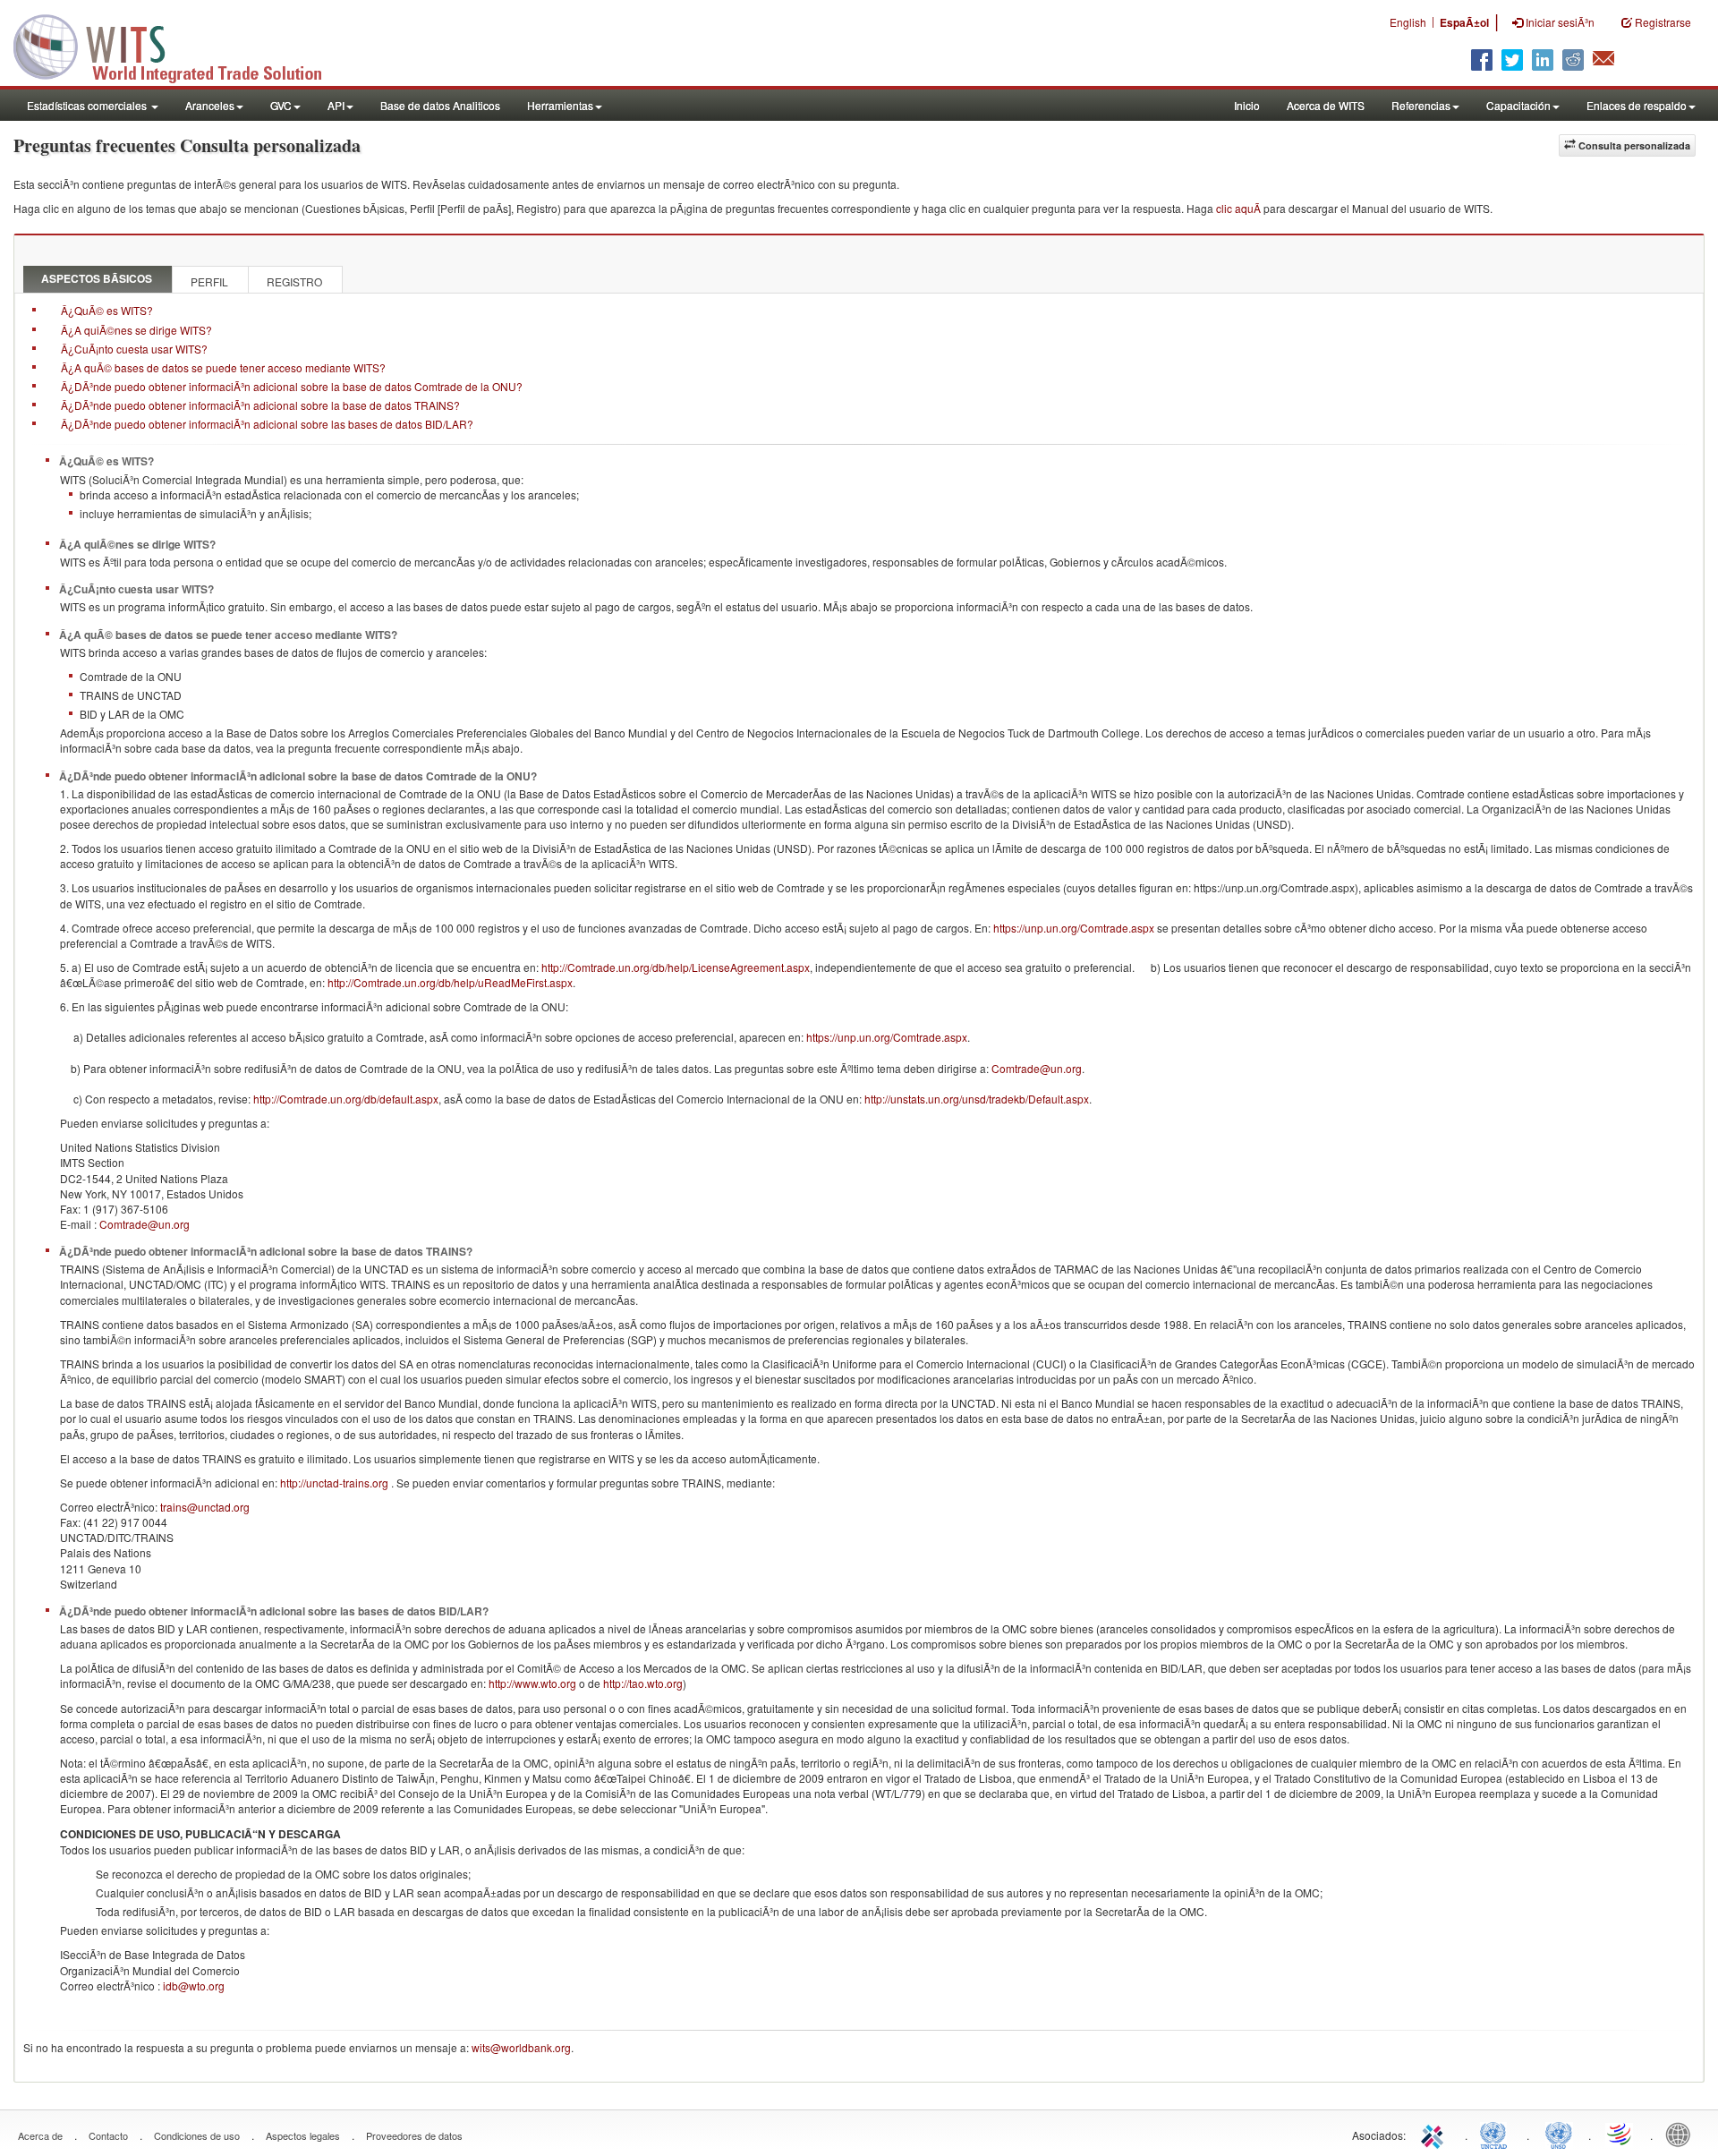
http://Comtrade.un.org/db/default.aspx (346, 1099)
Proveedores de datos (414, 2135)
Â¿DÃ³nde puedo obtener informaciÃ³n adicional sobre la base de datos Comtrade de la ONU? (292, 386)
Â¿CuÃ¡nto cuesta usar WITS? (134, 349)
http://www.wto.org (532, 1683)
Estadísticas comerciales (88, 105)
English (1408, 22)
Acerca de (40, 2135)
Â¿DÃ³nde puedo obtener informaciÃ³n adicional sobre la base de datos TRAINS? (260, 405)
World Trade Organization (1620, 2134)
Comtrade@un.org (1037, 1068)
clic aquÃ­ (1238, 208)
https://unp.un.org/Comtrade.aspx (1074, 928)
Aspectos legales (303, 2135)
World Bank (1682, 2134)
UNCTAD (1497, 2134)
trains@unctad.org (205, 1507)
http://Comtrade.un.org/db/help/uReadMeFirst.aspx (450, 982)
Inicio (1247, 105)
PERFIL (209, 281)
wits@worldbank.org (521, 2047)
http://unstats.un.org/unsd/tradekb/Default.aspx (977, 1099)
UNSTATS (1559, 2134)
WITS (179, 45)
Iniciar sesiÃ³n (1559, 22)
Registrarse (1662, 22)
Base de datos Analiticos (440, 105)
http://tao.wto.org (643, 1683)
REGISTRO (294, 281)
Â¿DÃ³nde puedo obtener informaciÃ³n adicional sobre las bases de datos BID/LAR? (267, 424)
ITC (1435, 2134)
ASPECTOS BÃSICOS (97, 278)
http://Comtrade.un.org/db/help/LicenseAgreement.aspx (676, 967)
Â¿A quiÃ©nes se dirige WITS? (136, 330)
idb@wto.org (194, 1986)
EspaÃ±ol (1464, 22)
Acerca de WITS (1326, 105)
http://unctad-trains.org (334, 1483)
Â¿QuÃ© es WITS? (107, 310)
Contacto (108, 2135)
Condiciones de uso (197, 2135)
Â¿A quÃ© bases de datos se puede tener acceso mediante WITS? (223, 367)
